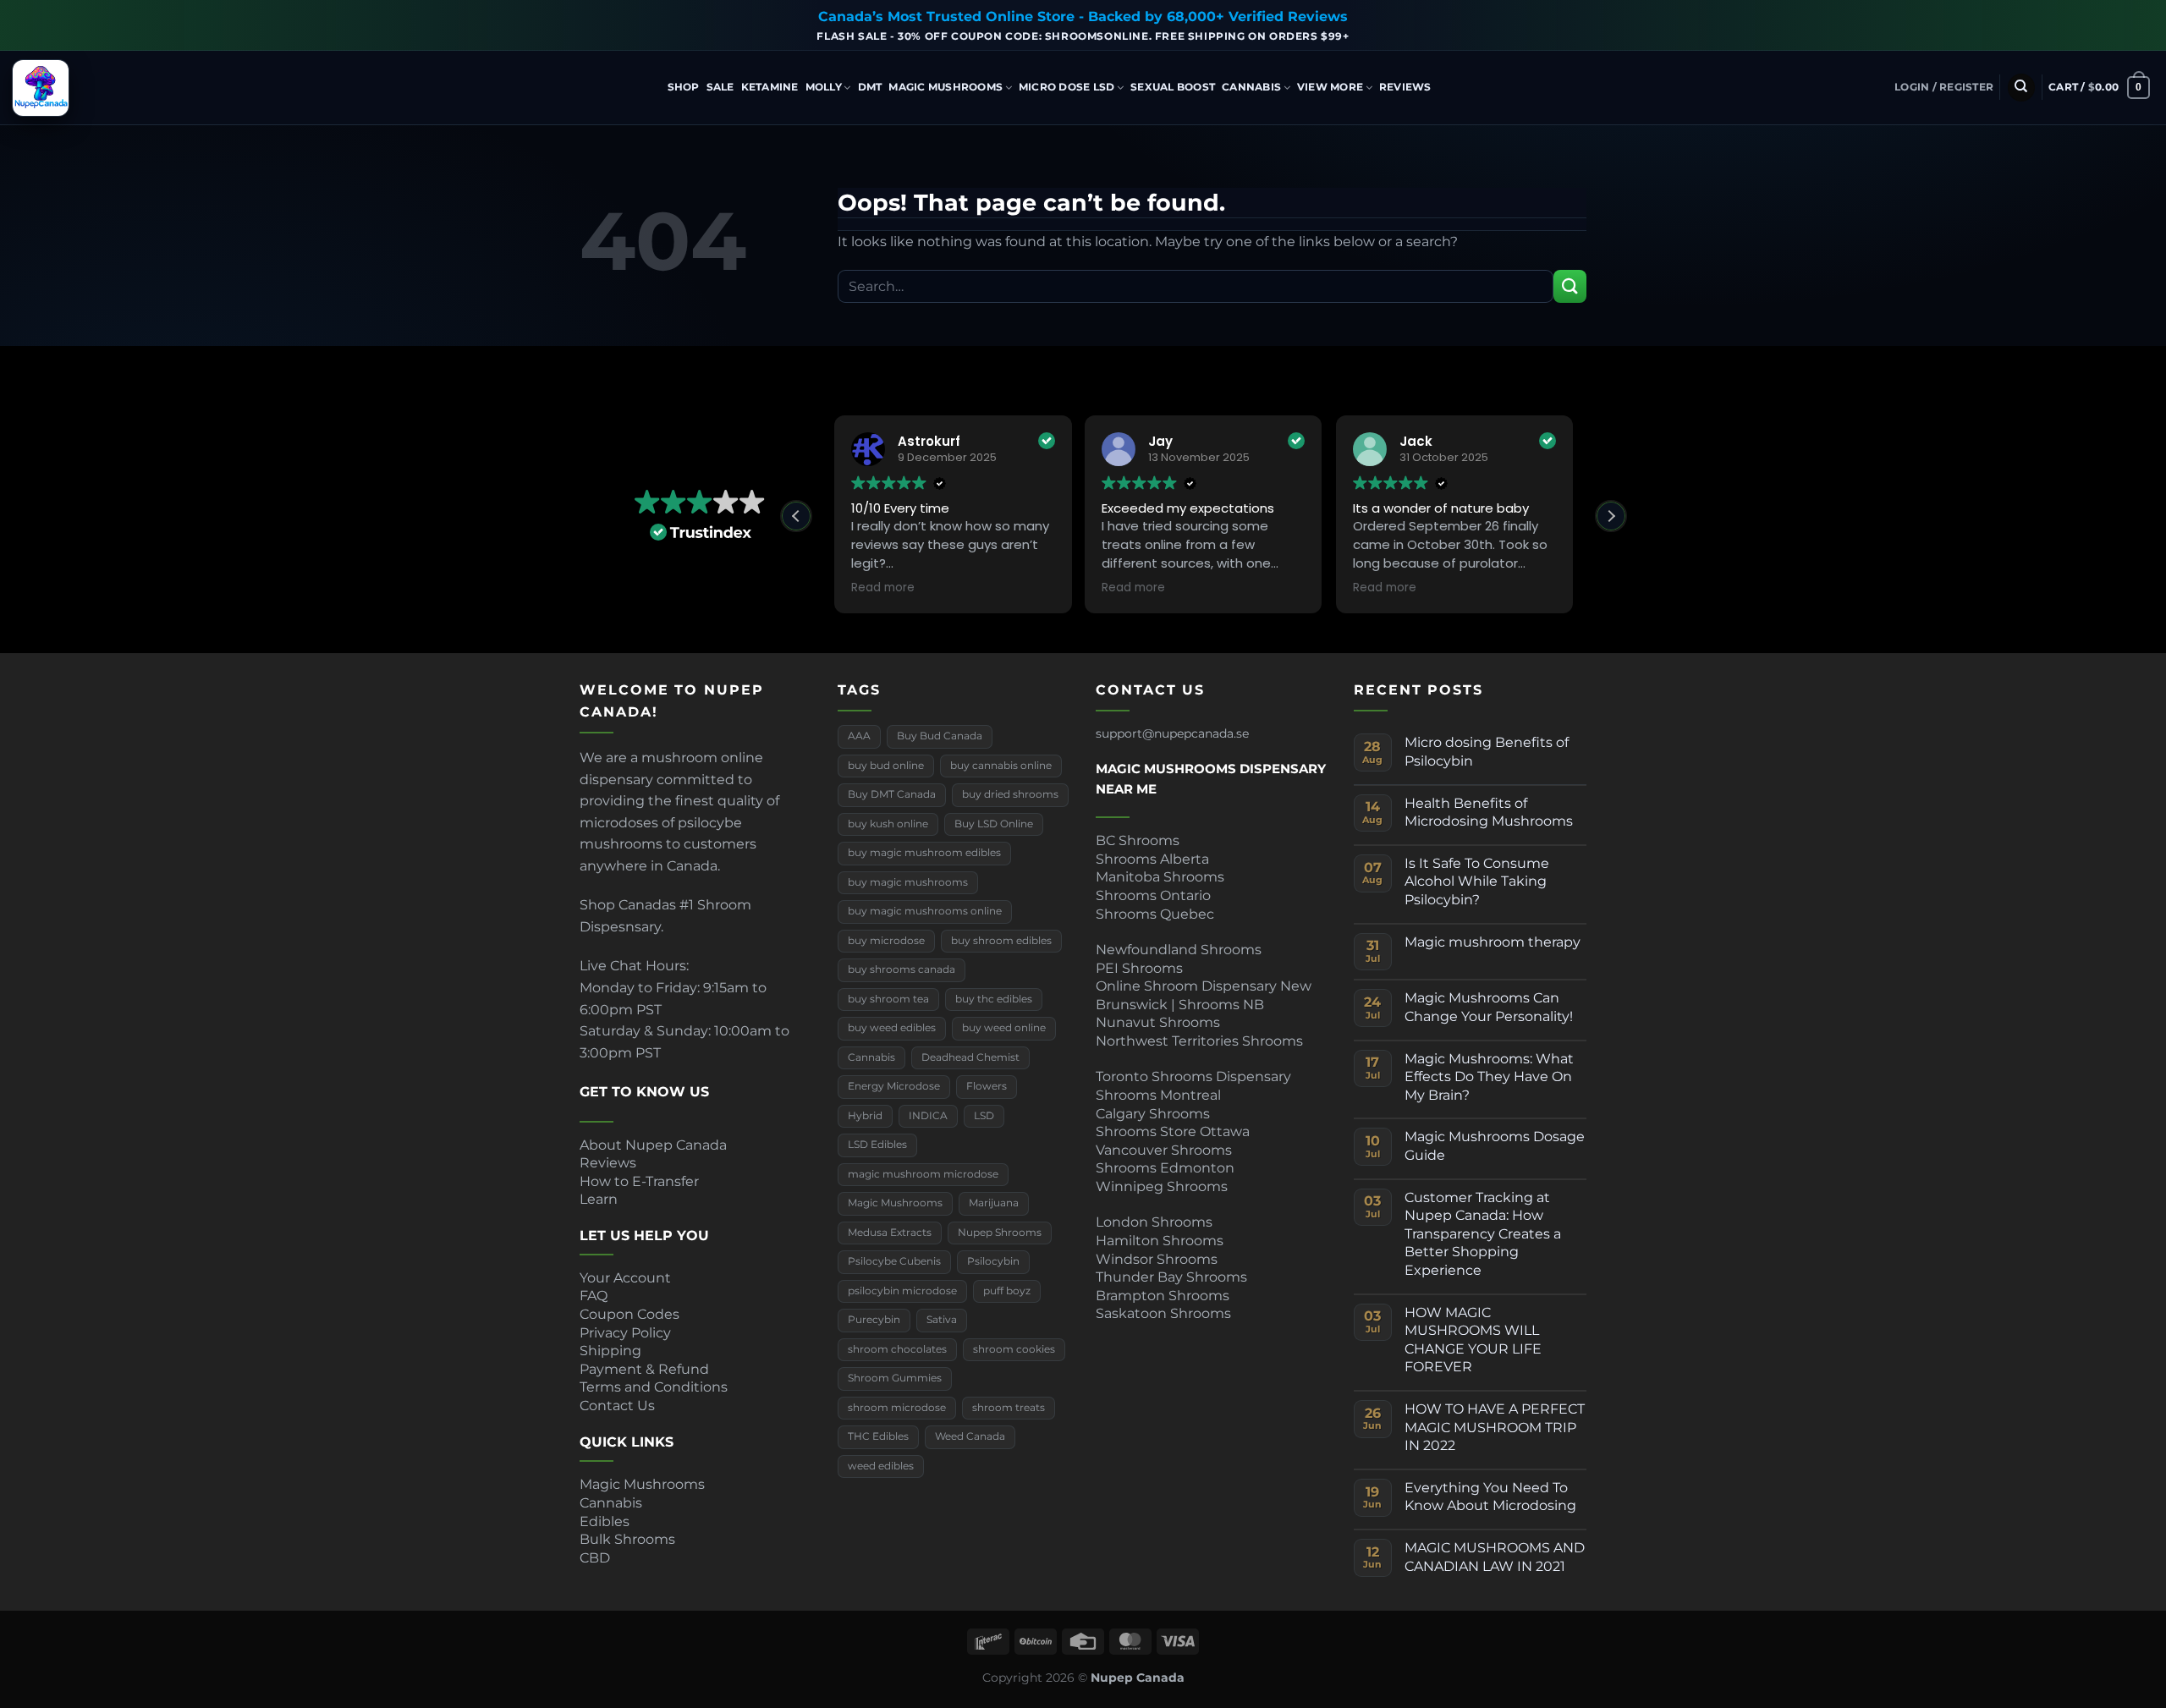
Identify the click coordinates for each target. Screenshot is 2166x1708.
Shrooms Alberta (1154, 859)
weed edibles (881, 1466)
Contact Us (617, 1406)
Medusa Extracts (890, 1233)
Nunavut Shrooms (1158, 1022)
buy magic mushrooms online (925, 911)
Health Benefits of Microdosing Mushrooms (1489, 813)
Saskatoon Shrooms (1163, 1313)
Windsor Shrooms (1157, 1259)
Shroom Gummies (895, 1378)
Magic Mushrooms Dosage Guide (1495, 1146)
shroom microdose (897, 1408)
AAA (859, 736)
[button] (1944, 87)
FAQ (594, 1296)
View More (1330, 87)
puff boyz (1007, 1291)
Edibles (605, 1521)
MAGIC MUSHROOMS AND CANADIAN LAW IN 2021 (1495, 1557)
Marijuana (994, 1203)
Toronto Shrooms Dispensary (1193, 1076)
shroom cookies (1014, 1349)
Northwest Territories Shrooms (1199, 1041)
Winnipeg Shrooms (1162, 1186)
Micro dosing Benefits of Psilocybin (1487, 752)
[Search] (2021, 88)
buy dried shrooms (1010, 794)
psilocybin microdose (902, 1291)
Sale (720, 87)
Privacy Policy (625, 1333)
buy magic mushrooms (908, 882)
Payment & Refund (646, 1369)
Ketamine (770, 87)
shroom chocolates (897, 1349)
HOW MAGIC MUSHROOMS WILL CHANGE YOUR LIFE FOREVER (1473, 1340)
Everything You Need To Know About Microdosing (1490, 1497)
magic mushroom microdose (923, 1174)
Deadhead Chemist (970, 1057)
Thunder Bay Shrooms (1171, 1277)
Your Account (625, 1278)
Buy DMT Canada (892, 794)
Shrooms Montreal (1158, 1095)
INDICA (928, 1116)
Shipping (610, 1351)
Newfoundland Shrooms (1179, 950)
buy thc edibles (994, 999)
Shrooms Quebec (1155, 914)
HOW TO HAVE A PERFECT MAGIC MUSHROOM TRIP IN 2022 (1495, 1427)
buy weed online (1004, 1028)
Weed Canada (970, 1436)
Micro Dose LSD (1067, 87)
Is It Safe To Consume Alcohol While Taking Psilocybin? (1477, 881)
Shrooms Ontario (1153, 895)
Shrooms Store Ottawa (1173, 1131)
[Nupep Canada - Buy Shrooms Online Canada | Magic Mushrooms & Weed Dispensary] (97, 88)
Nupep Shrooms (1000, 1233)
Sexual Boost (1173, 87)
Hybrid (1572, 126)
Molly (824, 87)
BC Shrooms (1138, 840)
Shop (684, 87)
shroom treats (1009, 1408)
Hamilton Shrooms (1160, 1241)
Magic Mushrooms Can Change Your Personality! (1489, 1007)
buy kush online (888, 824)
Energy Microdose (894, 1086)
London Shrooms (1154, 1222)
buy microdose (886, 941)
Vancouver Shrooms (1164, 1150)
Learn (599, 1199)
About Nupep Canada (653, 1145)
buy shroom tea (888, 999)
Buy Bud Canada (940, 736)
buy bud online (886, 766)
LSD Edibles (877, 1145)
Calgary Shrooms (1153, 1114)
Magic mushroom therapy (1493, 942)
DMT (870, 87)
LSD (984, 1116)
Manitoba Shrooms (1160, 877)
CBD (595, 1558)
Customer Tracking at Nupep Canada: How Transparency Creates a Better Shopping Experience (1483, 1234)
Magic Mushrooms (946, 87)
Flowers (987, 1086)
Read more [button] (883, 588)
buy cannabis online (1001, 766)
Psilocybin (993, 1261)
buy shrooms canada (902, 969)
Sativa (942, 1320)
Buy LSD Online (994, 824)
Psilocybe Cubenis (894, 1261)
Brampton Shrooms (1163, 1296)
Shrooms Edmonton (1165, 1168)
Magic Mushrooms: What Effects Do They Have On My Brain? (1489, 1077)
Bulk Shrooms (627, 1539)
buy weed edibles (892, 1028)
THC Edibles (878, 1436)
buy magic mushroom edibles (924, 853)
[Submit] (1570, 286)
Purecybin (874, 1320)
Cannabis (1251, 87)
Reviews (1405, 87)
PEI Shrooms (1139, 968)
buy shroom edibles (1001, 941)
